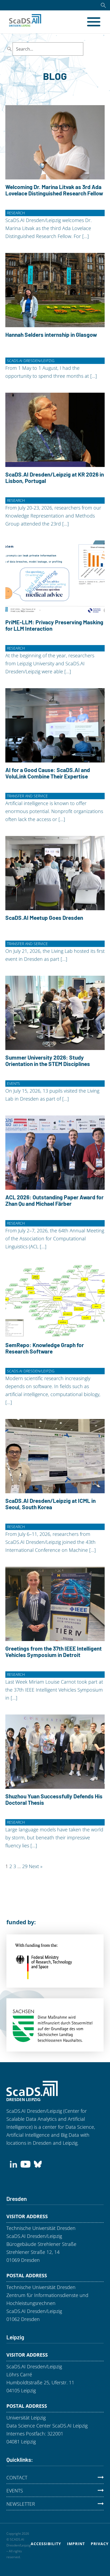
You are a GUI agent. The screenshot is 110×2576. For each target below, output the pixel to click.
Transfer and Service (27, 796)
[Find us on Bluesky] (38, 2164)
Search (93, 49)
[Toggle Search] (103, 5)
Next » (36, 1866)
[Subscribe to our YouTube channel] (25, 2164)
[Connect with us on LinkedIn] (13, 2164)
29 (25, 1866)
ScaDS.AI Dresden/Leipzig (31, 361)
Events (13, 1083)
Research (16, 213)
